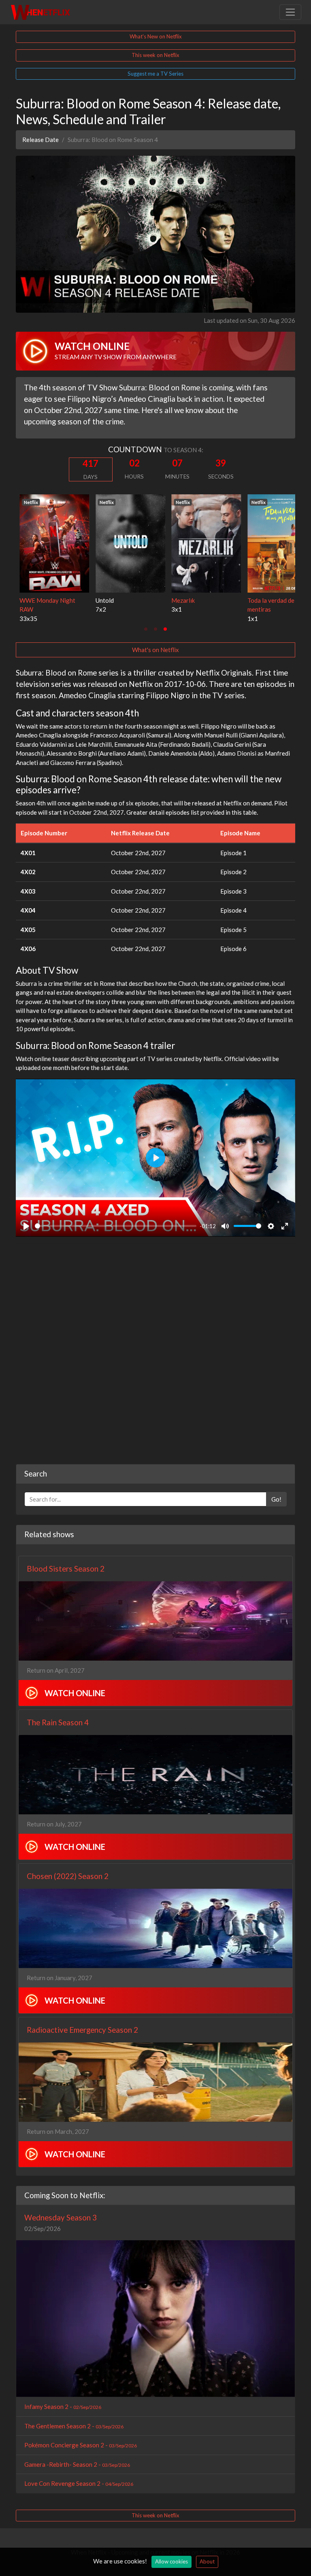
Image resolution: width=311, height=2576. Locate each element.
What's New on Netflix (156, 36)
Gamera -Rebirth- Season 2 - (77, 2464)
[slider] (116, 1226)
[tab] (146, 629)
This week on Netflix (155, 55)
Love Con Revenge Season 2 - (79, 2483)
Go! (276, 1499)
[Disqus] (155, 1351)
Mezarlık (179, 600)
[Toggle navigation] (290, 12)
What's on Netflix (155, 650)
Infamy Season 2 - (63, 2407)
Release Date (40, 140)
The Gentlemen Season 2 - (74, 2426)
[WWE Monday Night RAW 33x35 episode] (51, 542)
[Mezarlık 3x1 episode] (202, 542)
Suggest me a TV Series (155, 74)
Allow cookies (171, 2561)
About (207, 2561)
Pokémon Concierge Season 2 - (81, 2445)
